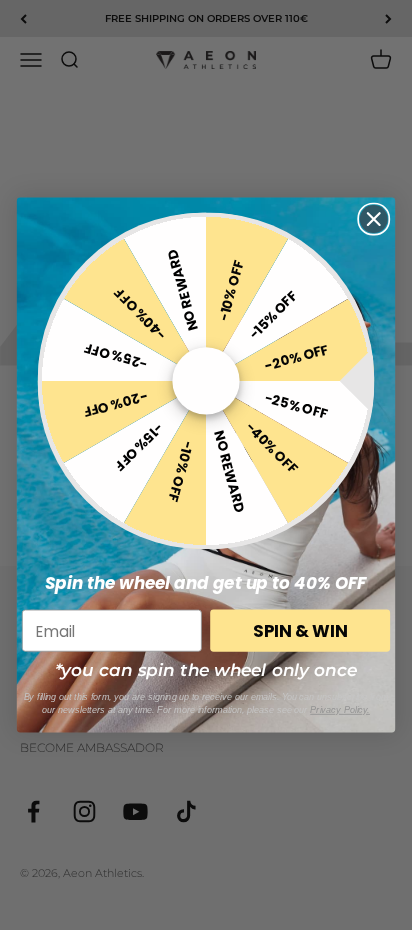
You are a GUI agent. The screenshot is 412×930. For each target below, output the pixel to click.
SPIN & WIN (300, 631)
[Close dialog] (373, 218)
